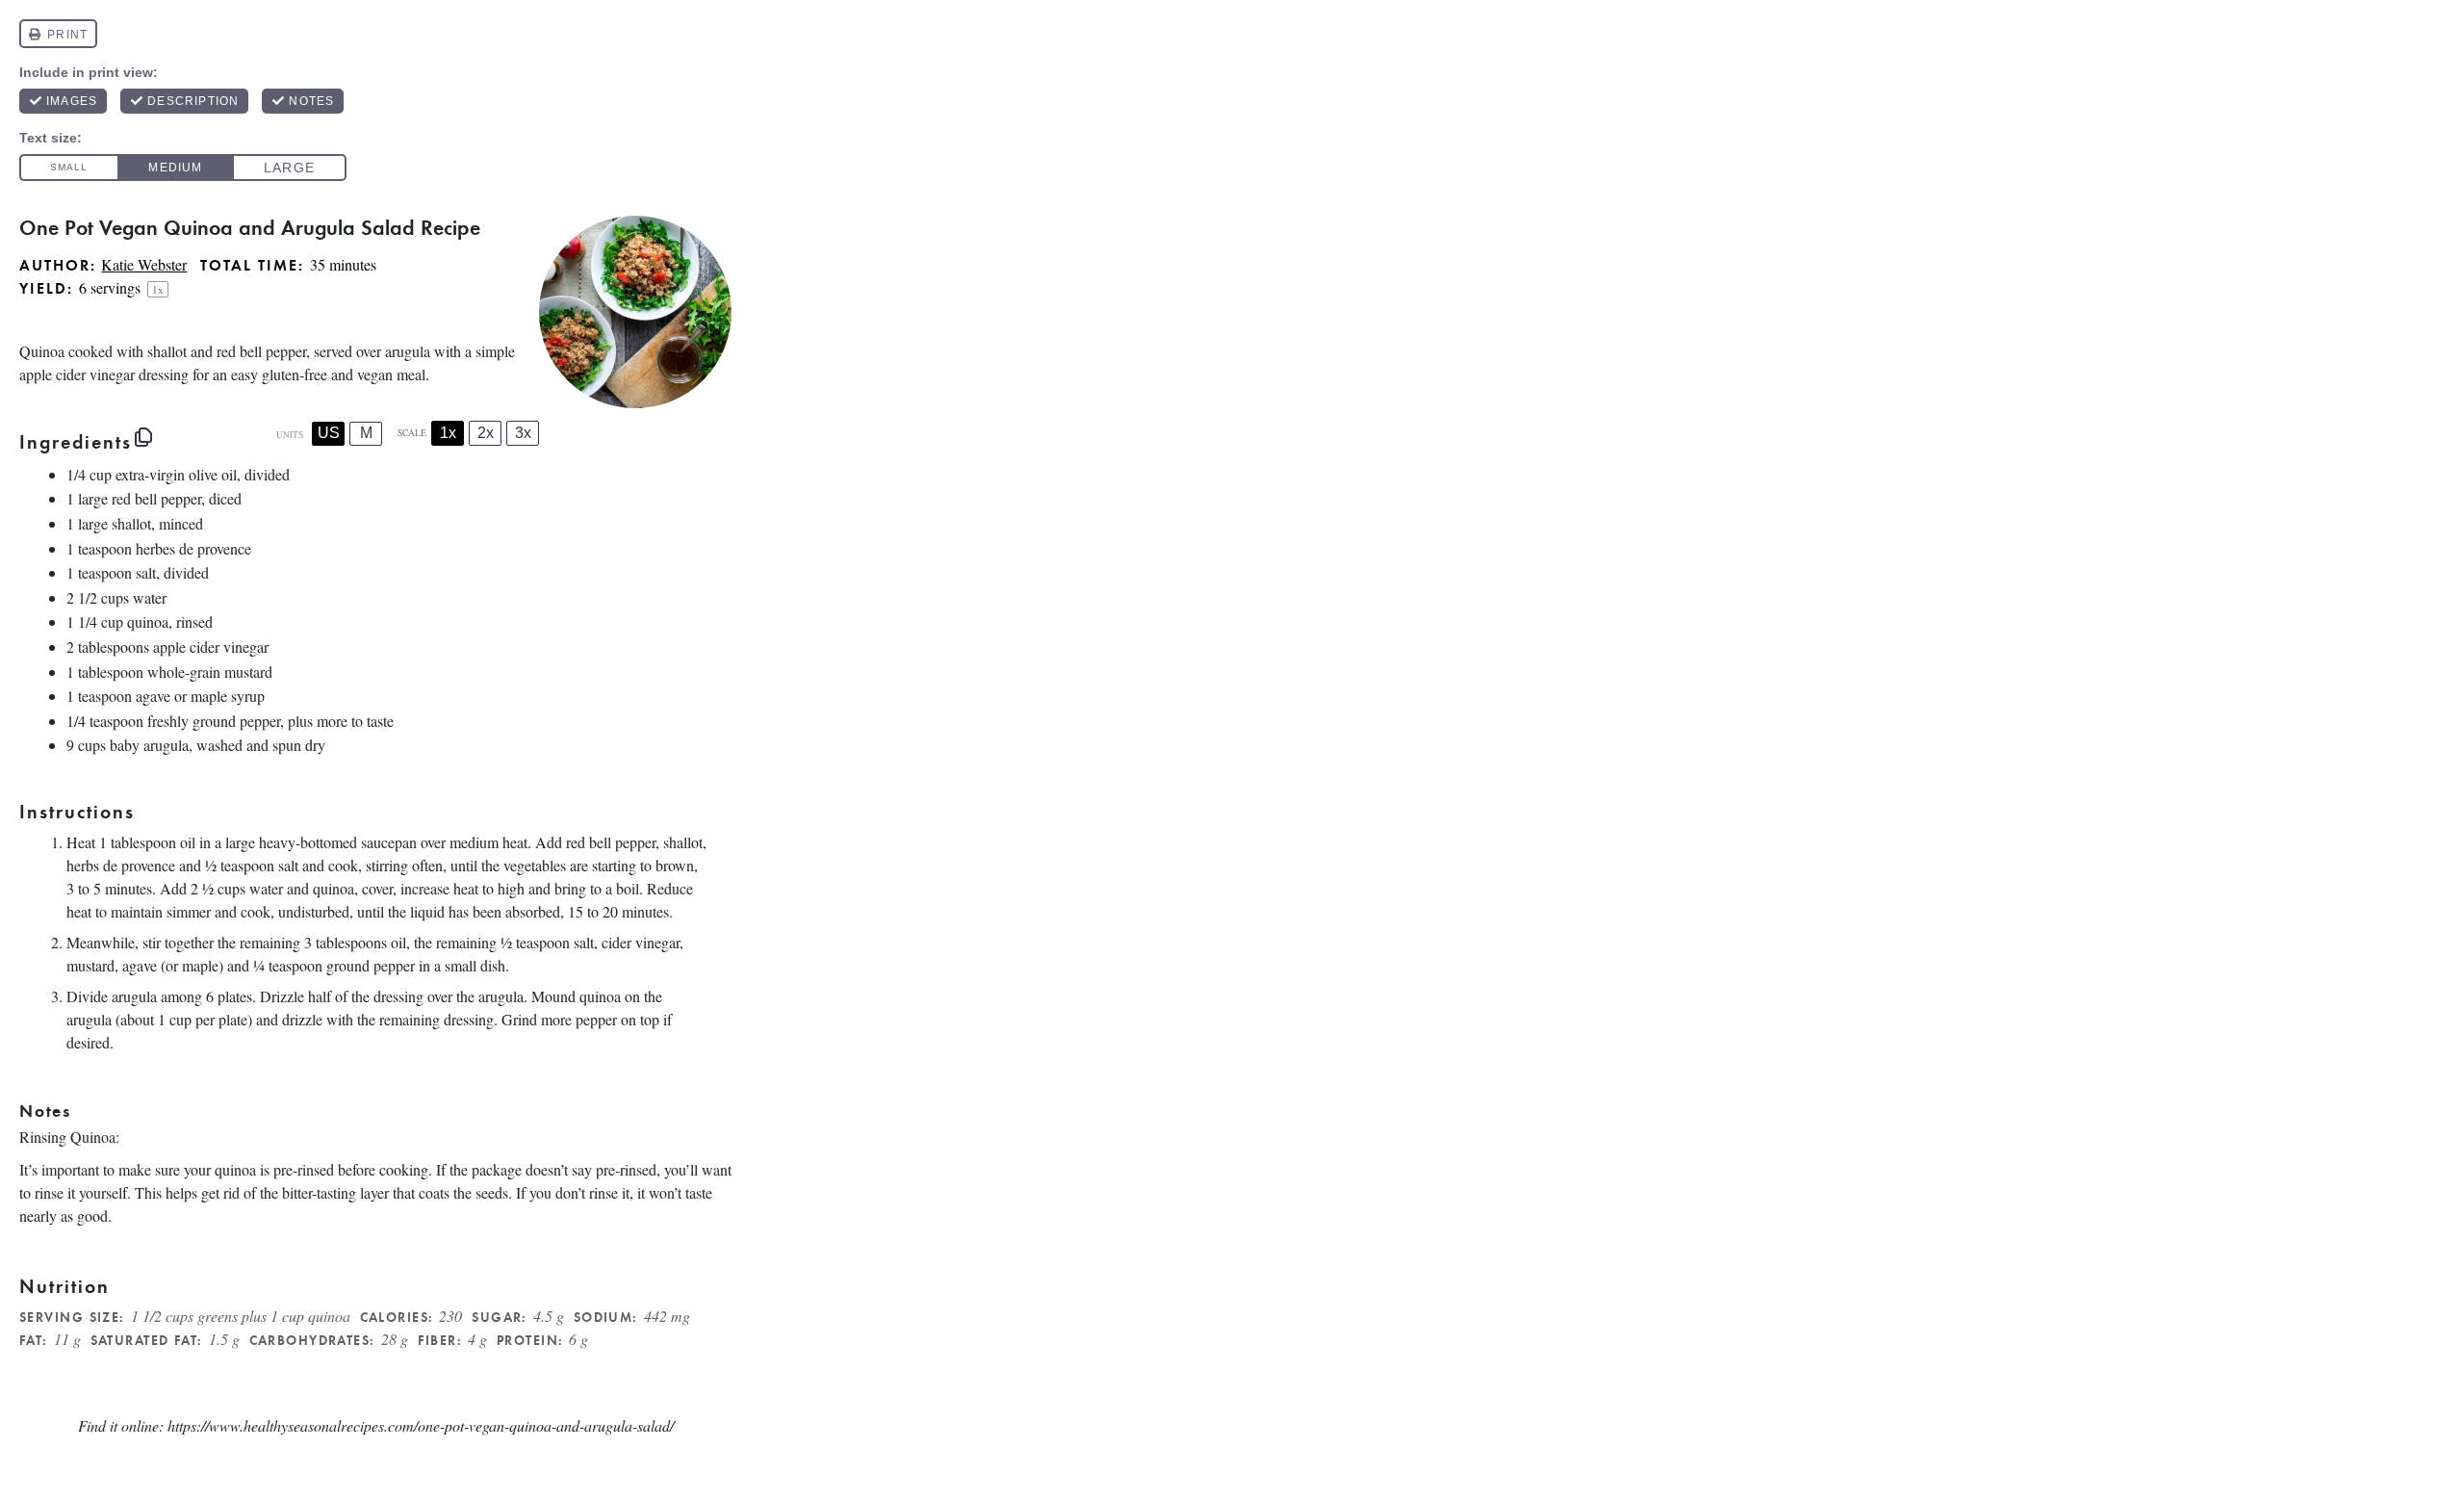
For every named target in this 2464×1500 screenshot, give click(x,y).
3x (523, 433)
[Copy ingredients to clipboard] (143, 437)
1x (448, 433)
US (329, 433)
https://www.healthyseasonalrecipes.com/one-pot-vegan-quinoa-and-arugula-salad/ (421, 1425)
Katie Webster (144, 264)
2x (486, 433)
